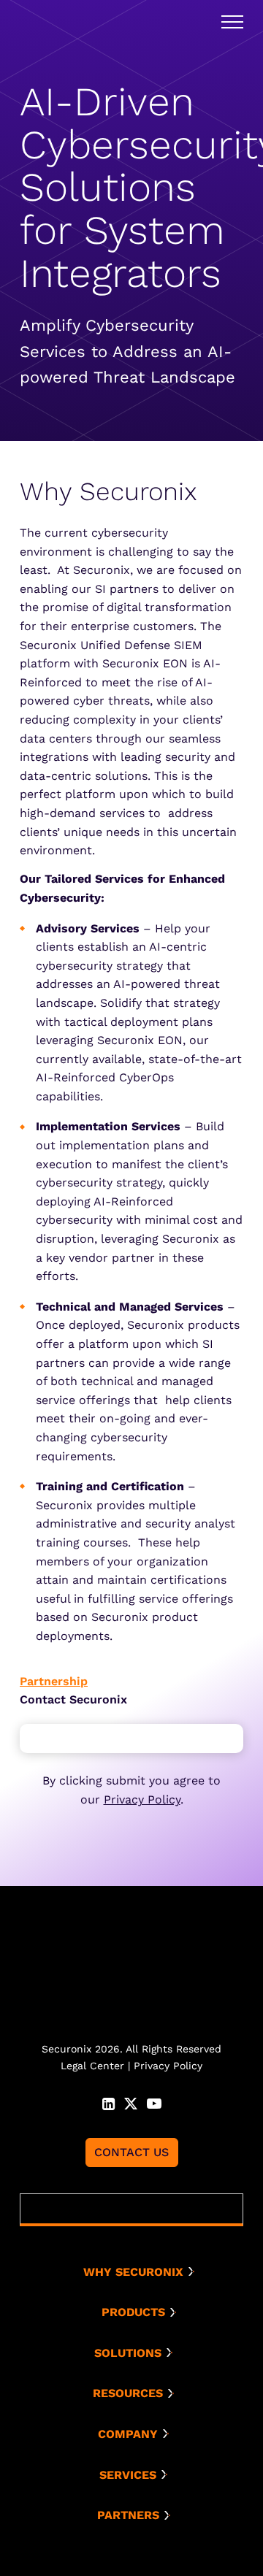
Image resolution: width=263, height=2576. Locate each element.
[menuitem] (137, 2272)
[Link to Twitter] (131, 2102)
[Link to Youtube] (154, 2102)
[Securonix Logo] (53, 22)
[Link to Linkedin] (108, 2102)
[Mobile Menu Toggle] (232, 22)
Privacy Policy (142, 1799)
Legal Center (92, 2066)
